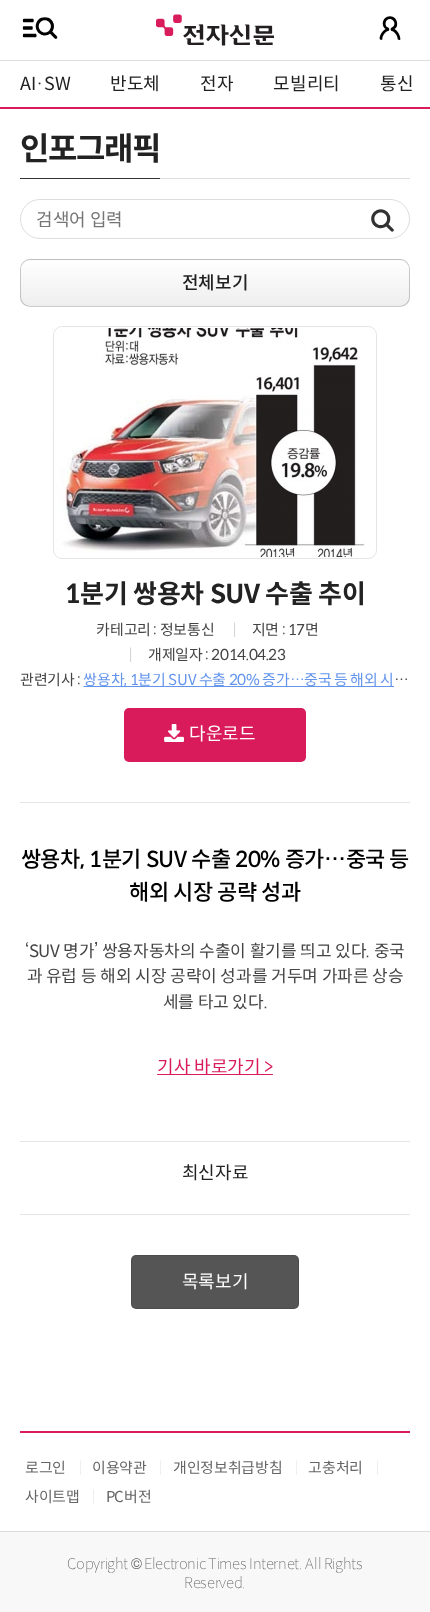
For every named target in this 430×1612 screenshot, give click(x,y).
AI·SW (45, 84)
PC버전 (129, 1496)
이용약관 (119, 1467)
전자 (216, 84)
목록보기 (215, 1282)
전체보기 (215, 283)
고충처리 (335, 1467)
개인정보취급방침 (227, 1467)
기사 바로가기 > (215, 1067)
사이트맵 (52, 1496)
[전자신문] (215, 27)
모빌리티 (306, 84)
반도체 (135, 84)
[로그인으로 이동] (390, 28)
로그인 (45, 1467)
